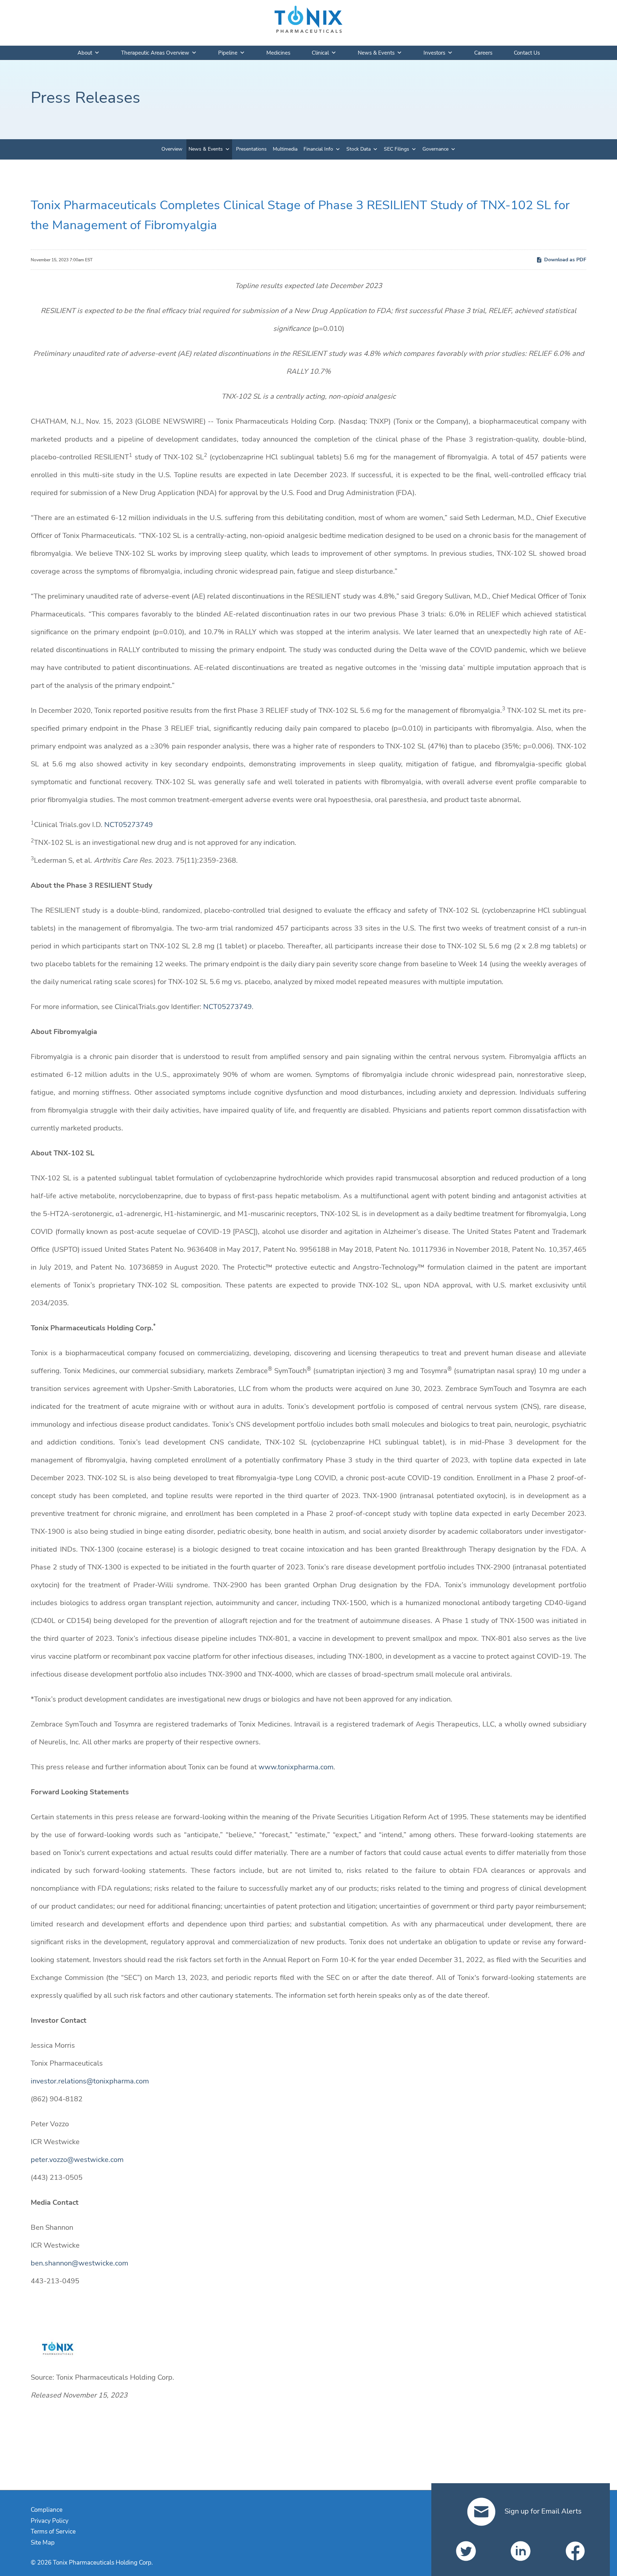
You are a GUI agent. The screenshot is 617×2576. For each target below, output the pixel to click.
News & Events (376, 53)
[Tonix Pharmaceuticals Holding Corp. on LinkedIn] (521, 2551)
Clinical (320, 53)
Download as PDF (565, 260)
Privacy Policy (50, 2521)
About (85, 53)
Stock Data (358, 149)
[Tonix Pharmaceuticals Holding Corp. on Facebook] (575, 2551)
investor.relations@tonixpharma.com (90, 2081)
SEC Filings (397, 149)
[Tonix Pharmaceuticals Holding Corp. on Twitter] (466, 2551)
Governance (435, 149)
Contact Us (527, 53)
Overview (172, 149)
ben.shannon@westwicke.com (79, 2263)
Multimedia (285, 149)
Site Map (43, 2543)
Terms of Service (53, 2532)
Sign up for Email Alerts (542, 2511)
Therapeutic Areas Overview (155, 53)
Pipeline (228, 53)
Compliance (47, 2510)
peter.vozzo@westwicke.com (77, 2160)
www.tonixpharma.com (296, 1767)
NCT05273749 (129, 825)
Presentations (251, 149)
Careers (483, 53)
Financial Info (318, 149)
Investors (434, 53)
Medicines (278, 53)
